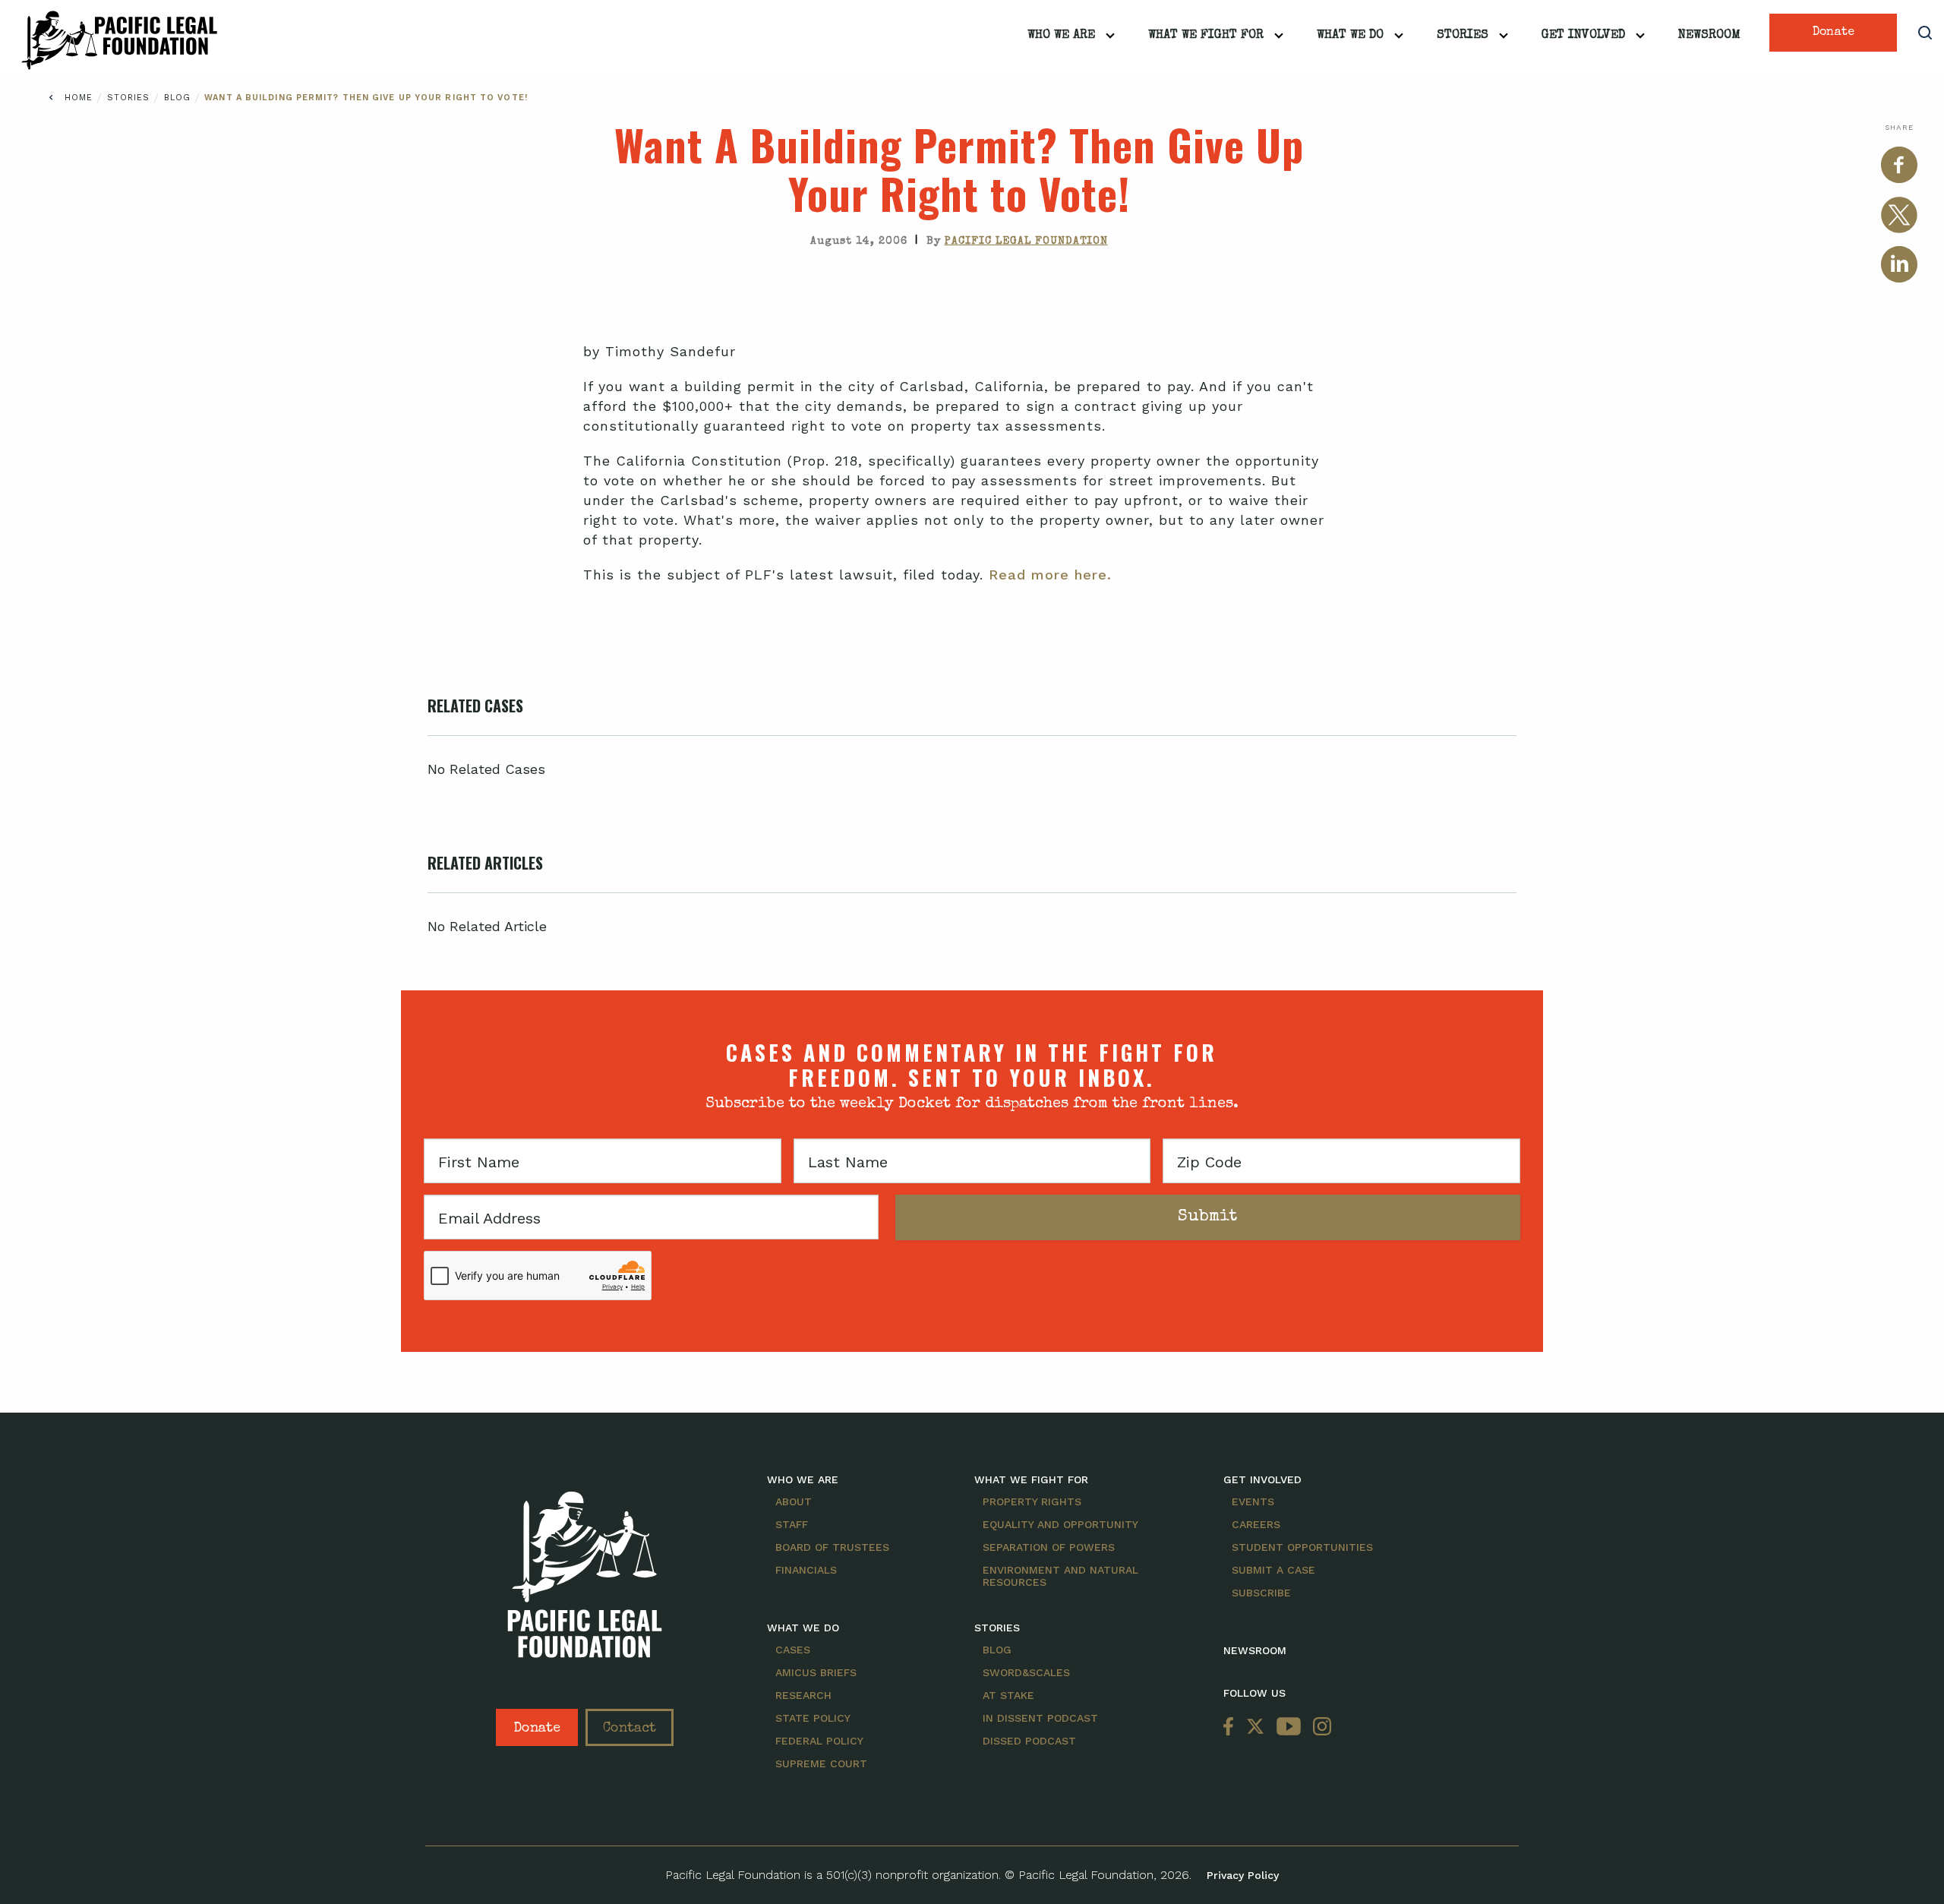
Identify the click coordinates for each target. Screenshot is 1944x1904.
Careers (1256, 1524)
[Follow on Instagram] (1319, 1727)
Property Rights (1032, 1501)
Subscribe (1261, 1593)
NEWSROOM (1255, 1650)
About (794, 1501)
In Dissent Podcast (1040, 1718)
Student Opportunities (1302, 1547)
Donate (1834, 33)
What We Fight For (1206, 36)
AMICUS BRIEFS (816, 1672)
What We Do (1350, 36)
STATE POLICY (813, 1718)
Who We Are (1061, 36)
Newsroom (1709, 36)
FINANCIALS (806, 1570)
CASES (793, 1650)
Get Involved (1583, 36)
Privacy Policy (1243, 1875)
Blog (180, 98)
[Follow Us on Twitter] (1255, 1727)
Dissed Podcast (1029, 1741)
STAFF (792, 1524)
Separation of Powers (1049, 1547)
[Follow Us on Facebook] (1232, 1727)
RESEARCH (803, 1695)
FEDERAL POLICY (819, 1741)
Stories (1463, 36)
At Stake (1008, 1695)
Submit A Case (1273, 1570)
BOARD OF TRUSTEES (832, 1547)
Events (1253, 1501)
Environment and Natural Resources (1060, 1576)
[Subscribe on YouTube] (1289, 1727)
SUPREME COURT (821, 1763)
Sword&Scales (1026, 1672)
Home (79, 98)
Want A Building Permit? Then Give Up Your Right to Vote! (366, 98)
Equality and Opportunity (1060, 1524)
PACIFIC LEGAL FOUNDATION (1026, 242)
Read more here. (1050, 575)
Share (1899, 127)
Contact (630, 1729)
